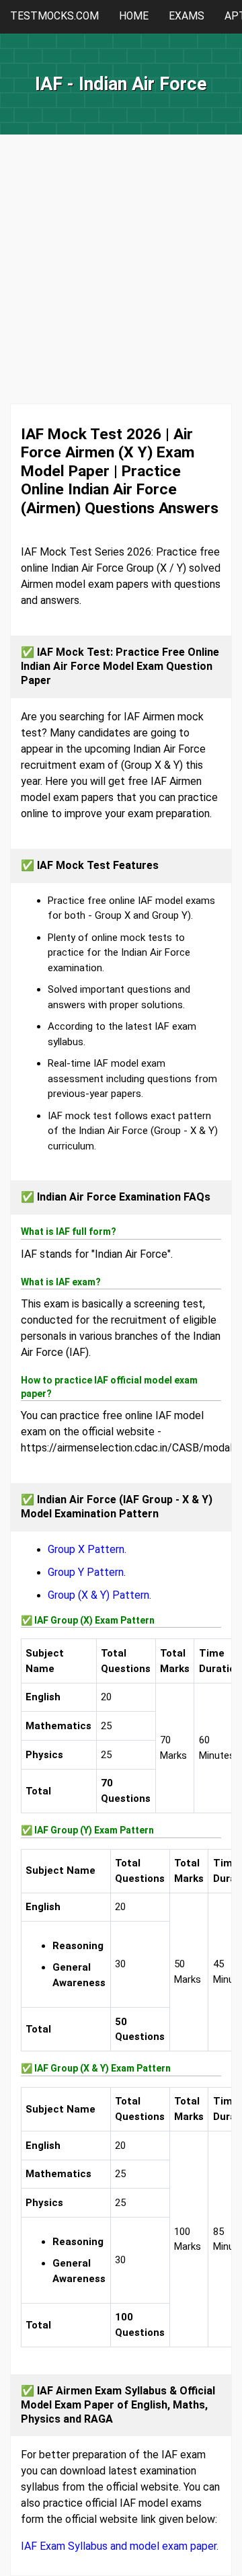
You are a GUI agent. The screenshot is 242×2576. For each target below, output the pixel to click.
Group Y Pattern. (87, 1572)
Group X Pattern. (87, 1549)
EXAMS (187, 16)
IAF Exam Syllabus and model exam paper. (120, 2546)
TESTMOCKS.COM (54, 16)
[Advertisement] (121, 282)
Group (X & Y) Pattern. (99, 1595)
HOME (134, 16)
